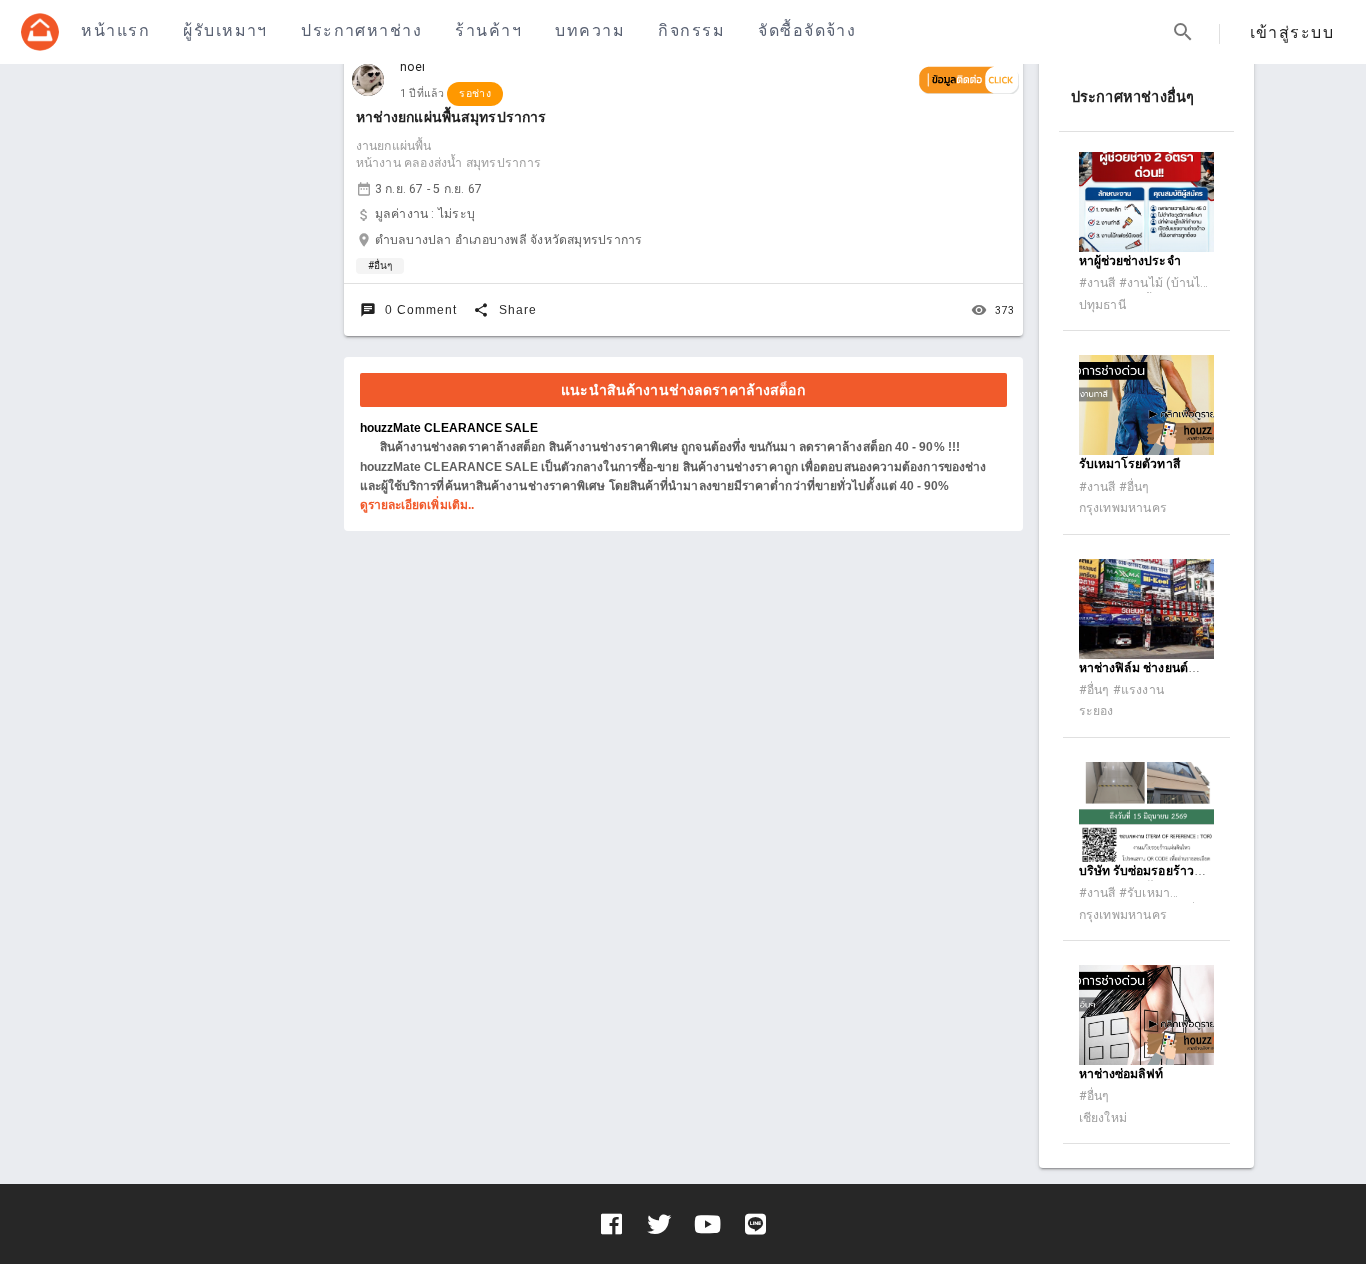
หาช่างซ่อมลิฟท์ (1121, 1074)
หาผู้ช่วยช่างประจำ (1130, 261)
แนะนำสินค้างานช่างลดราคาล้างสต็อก (683, 390)
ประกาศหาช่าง (361, 30)
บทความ (590, 30)
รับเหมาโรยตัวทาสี (1129, 464)
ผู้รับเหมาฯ (225, 30)
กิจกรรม (691, 30)
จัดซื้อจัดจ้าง (807, 30)
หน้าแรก (115, 30)
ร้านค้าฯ (488, 30)
